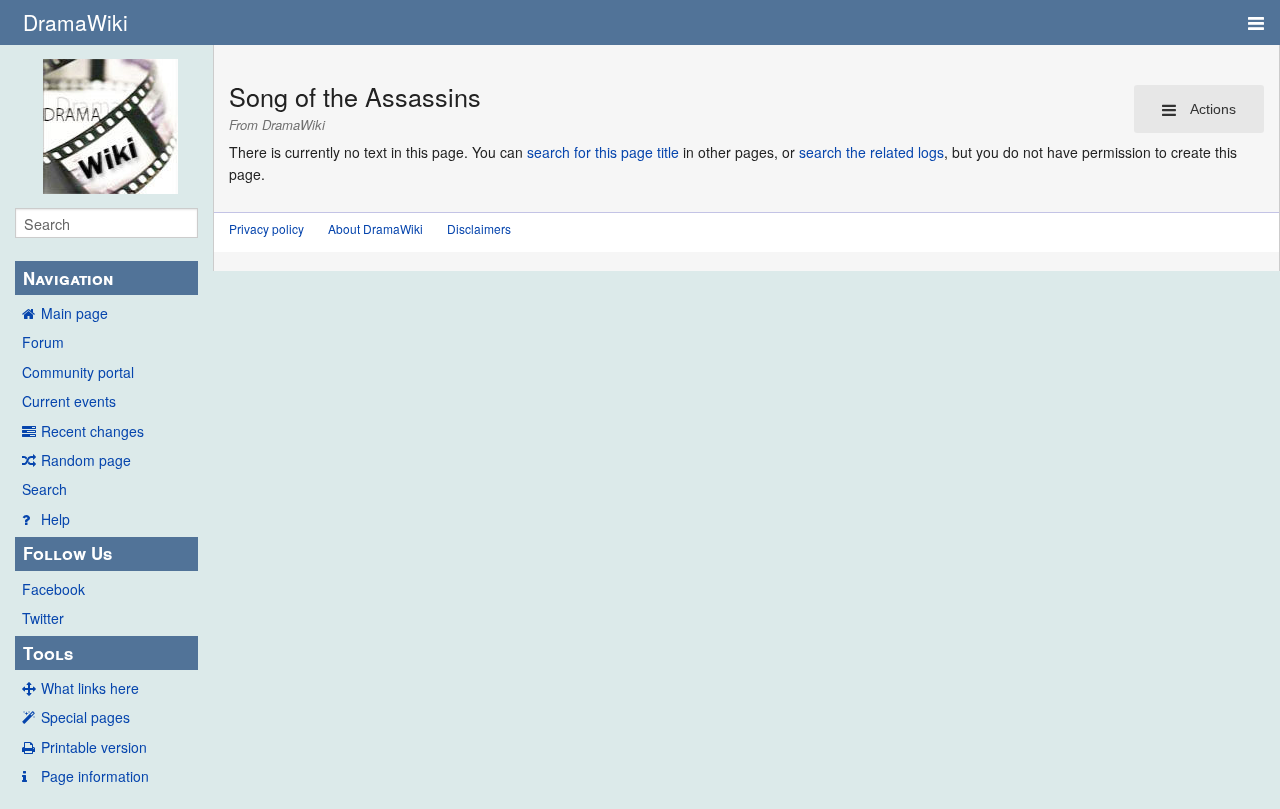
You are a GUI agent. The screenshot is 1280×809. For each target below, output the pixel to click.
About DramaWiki (375, 228)
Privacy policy (266, 228)
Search (44, 489)
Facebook (53, 589)
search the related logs (871, 152)
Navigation (68, 278)
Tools (48, 653)
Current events (69, 401)
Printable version (94, 747)
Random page (86, 460)
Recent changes (92, 431)
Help (55, 519)
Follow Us (67, 553)
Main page (74, 313)
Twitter (43, 618)
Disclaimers (479, 228)
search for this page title (603, 152)
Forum (43, 342)
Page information (95, 776)
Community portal (78, 372)
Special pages (85, 717)
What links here (90, 688)
